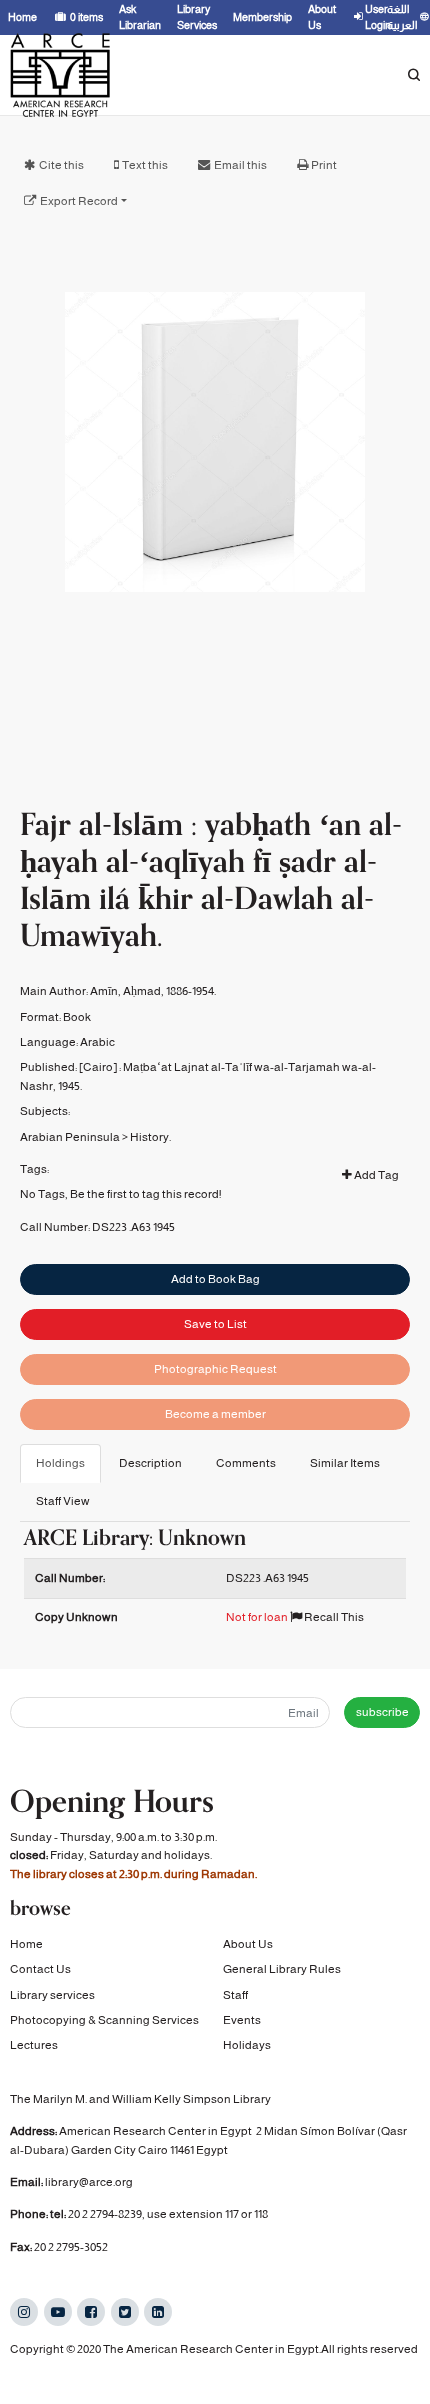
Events (242, 2020)
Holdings (60, 1463)
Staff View (63, 1501)
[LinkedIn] (158, 2312)
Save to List (215, 1324)
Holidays (247, 2045)
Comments (246, 1463)
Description (150, 1463)
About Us (248, 1944)
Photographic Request (215, 1369)
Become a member (215, 1414)
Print (324, 165)
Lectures (34, 2045)
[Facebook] (91, 2312)
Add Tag (375, 1175)
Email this (240, 165)
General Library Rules (282, 1969)
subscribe (382, 1712)
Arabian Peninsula (70, 1137)
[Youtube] (58, 2312)
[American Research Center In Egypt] (60, 75)
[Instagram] (24, 2312)
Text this (145, 165)
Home (26, 1944)
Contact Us (40, 1969)
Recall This (333, 1617)
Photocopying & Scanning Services (104, 2020)
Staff (235, 1995)
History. (150, 1137)
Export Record (79, 201)
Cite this (61, 165)
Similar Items (345, 1463)
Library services (52, 1995)
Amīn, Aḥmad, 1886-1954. (153, 991)
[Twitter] (125, 2312)
